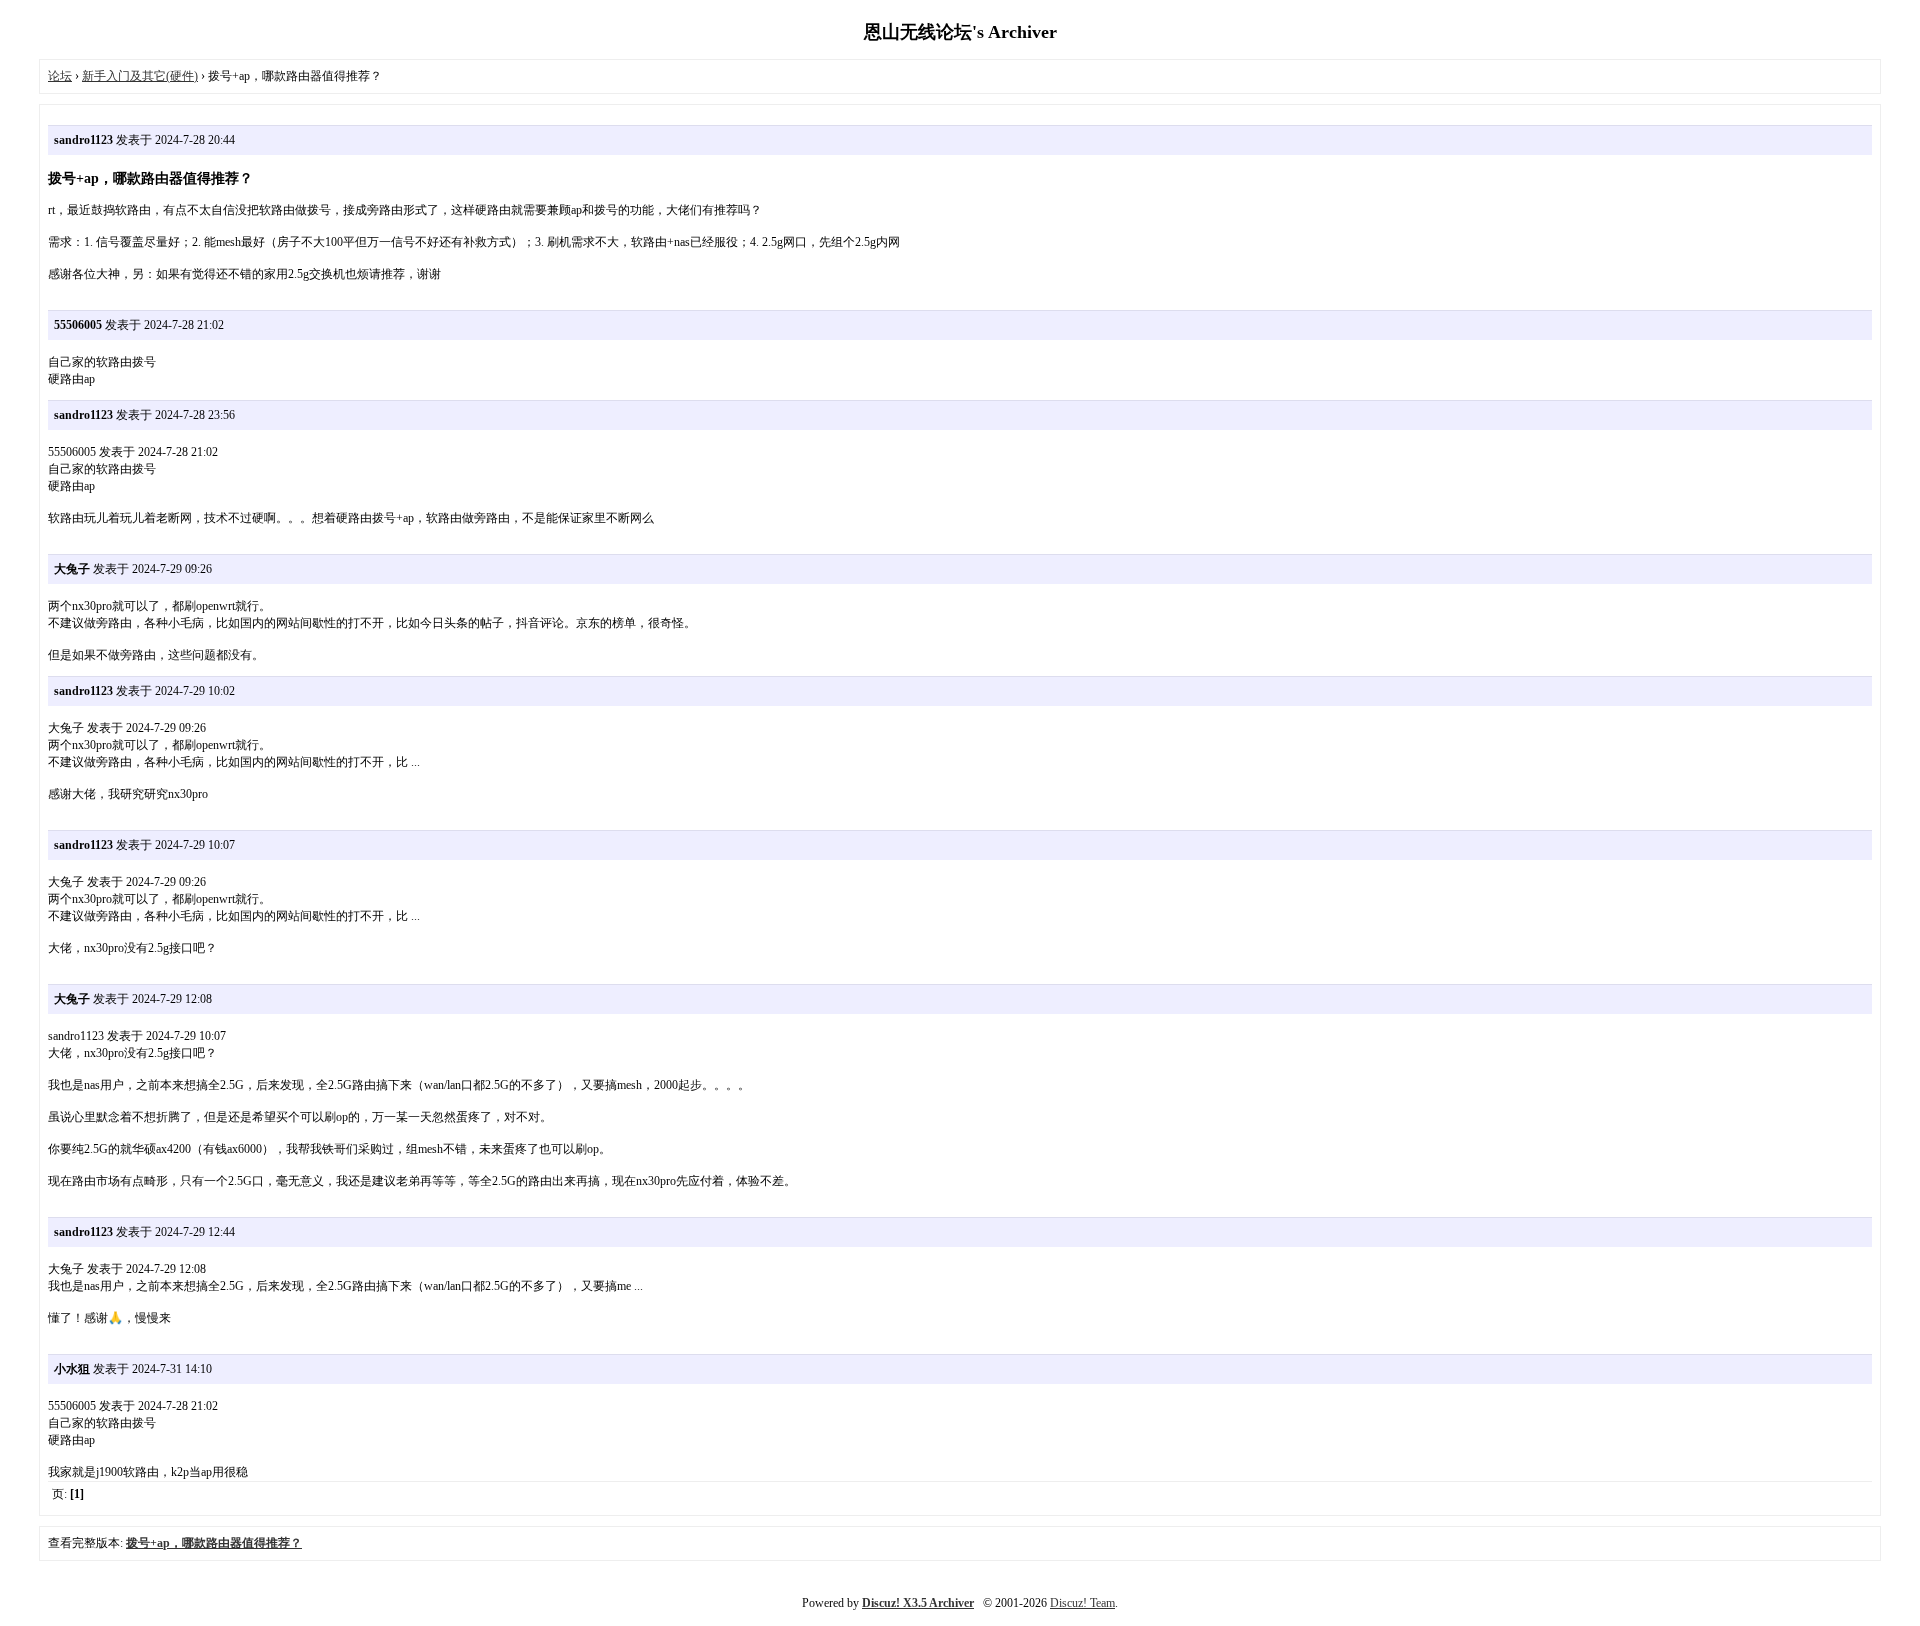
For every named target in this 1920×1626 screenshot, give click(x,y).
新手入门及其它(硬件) (140, 76)
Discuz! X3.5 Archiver (918, 1603)
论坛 (60, 76)
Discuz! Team (1082, 1603)
